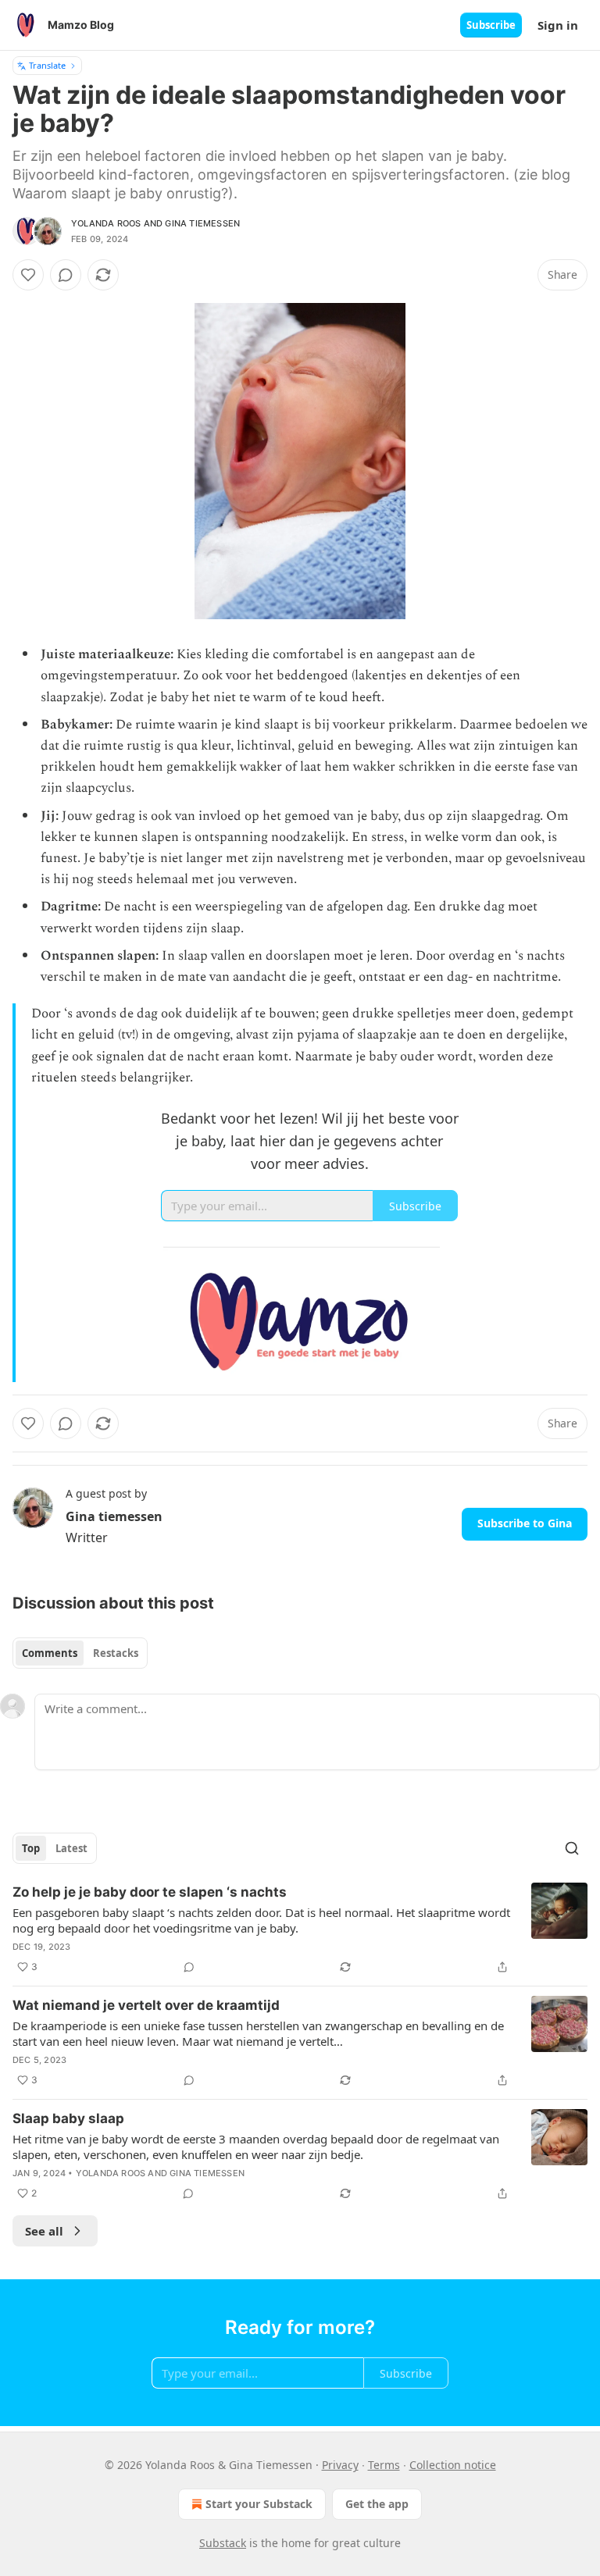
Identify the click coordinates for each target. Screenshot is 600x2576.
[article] (300, 1929)
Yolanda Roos (106, 223)
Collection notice (453, 2465)
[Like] (28, 275)
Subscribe (491, 25)
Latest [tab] (71, 1848)
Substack (223, 2543)
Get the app (377, 2504)
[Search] (572, 1848)
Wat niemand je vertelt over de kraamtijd (146, 2005)
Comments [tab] (50, 1653)
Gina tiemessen (202, 223)
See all (44, 2231)
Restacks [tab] (116, 1653)
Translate (47, 65)
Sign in (558, 25)
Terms (384, 2465)
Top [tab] (31, 1848)
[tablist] (80, 1653)
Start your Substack (259, 2504)
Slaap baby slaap (68, 2118)
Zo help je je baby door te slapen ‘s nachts (150, 1892)
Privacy (340, 2465)
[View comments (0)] (66, 275)
